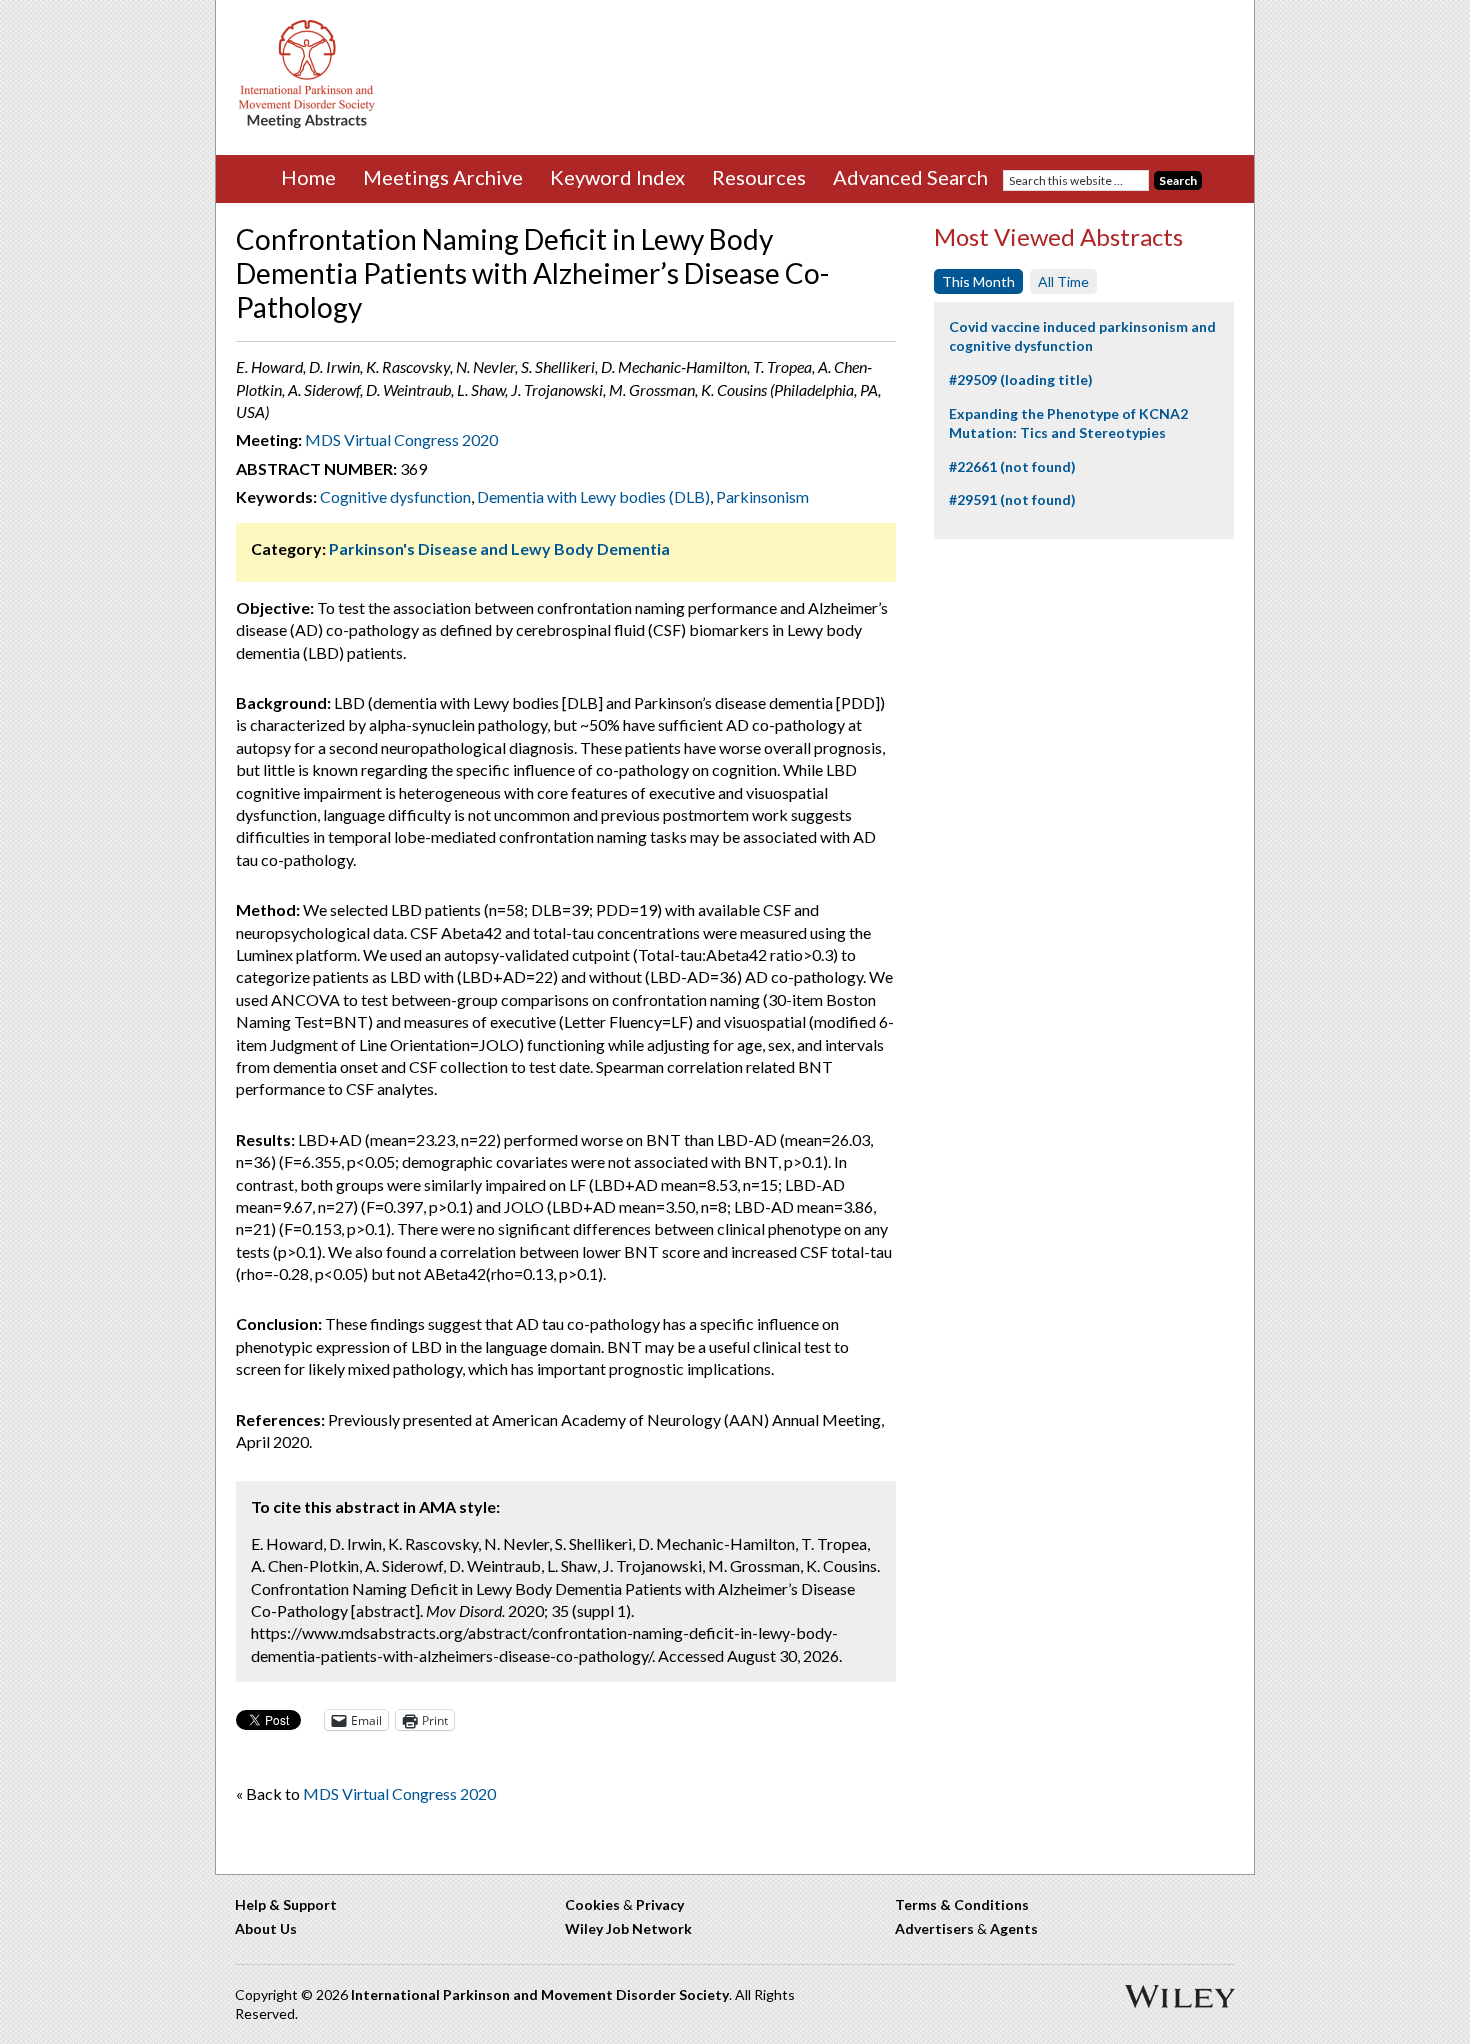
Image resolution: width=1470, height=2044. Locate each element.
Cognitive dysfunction (395, 496)
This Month (978, 281)
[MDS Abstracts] (307, 123)
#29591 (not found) (1012, 499)
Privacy (660, 1904)
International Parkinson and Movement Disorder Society (540, 1994)
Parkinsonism (762, 496)
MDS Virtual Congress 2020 (401, 439)
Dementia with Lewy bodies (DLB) (593, 496)
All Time (1063, 281)
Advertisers (934, 1928)
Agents (1014, 1928)
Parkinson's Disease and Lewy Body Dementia (499, 548)
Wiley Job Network (628, 1928)
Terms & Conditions (962, 1904)
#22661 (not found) (1012, 466)
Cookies (592, 1904)
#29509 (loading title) (1021, 379)
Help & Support (286, 1904)
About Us (266, 1928)
